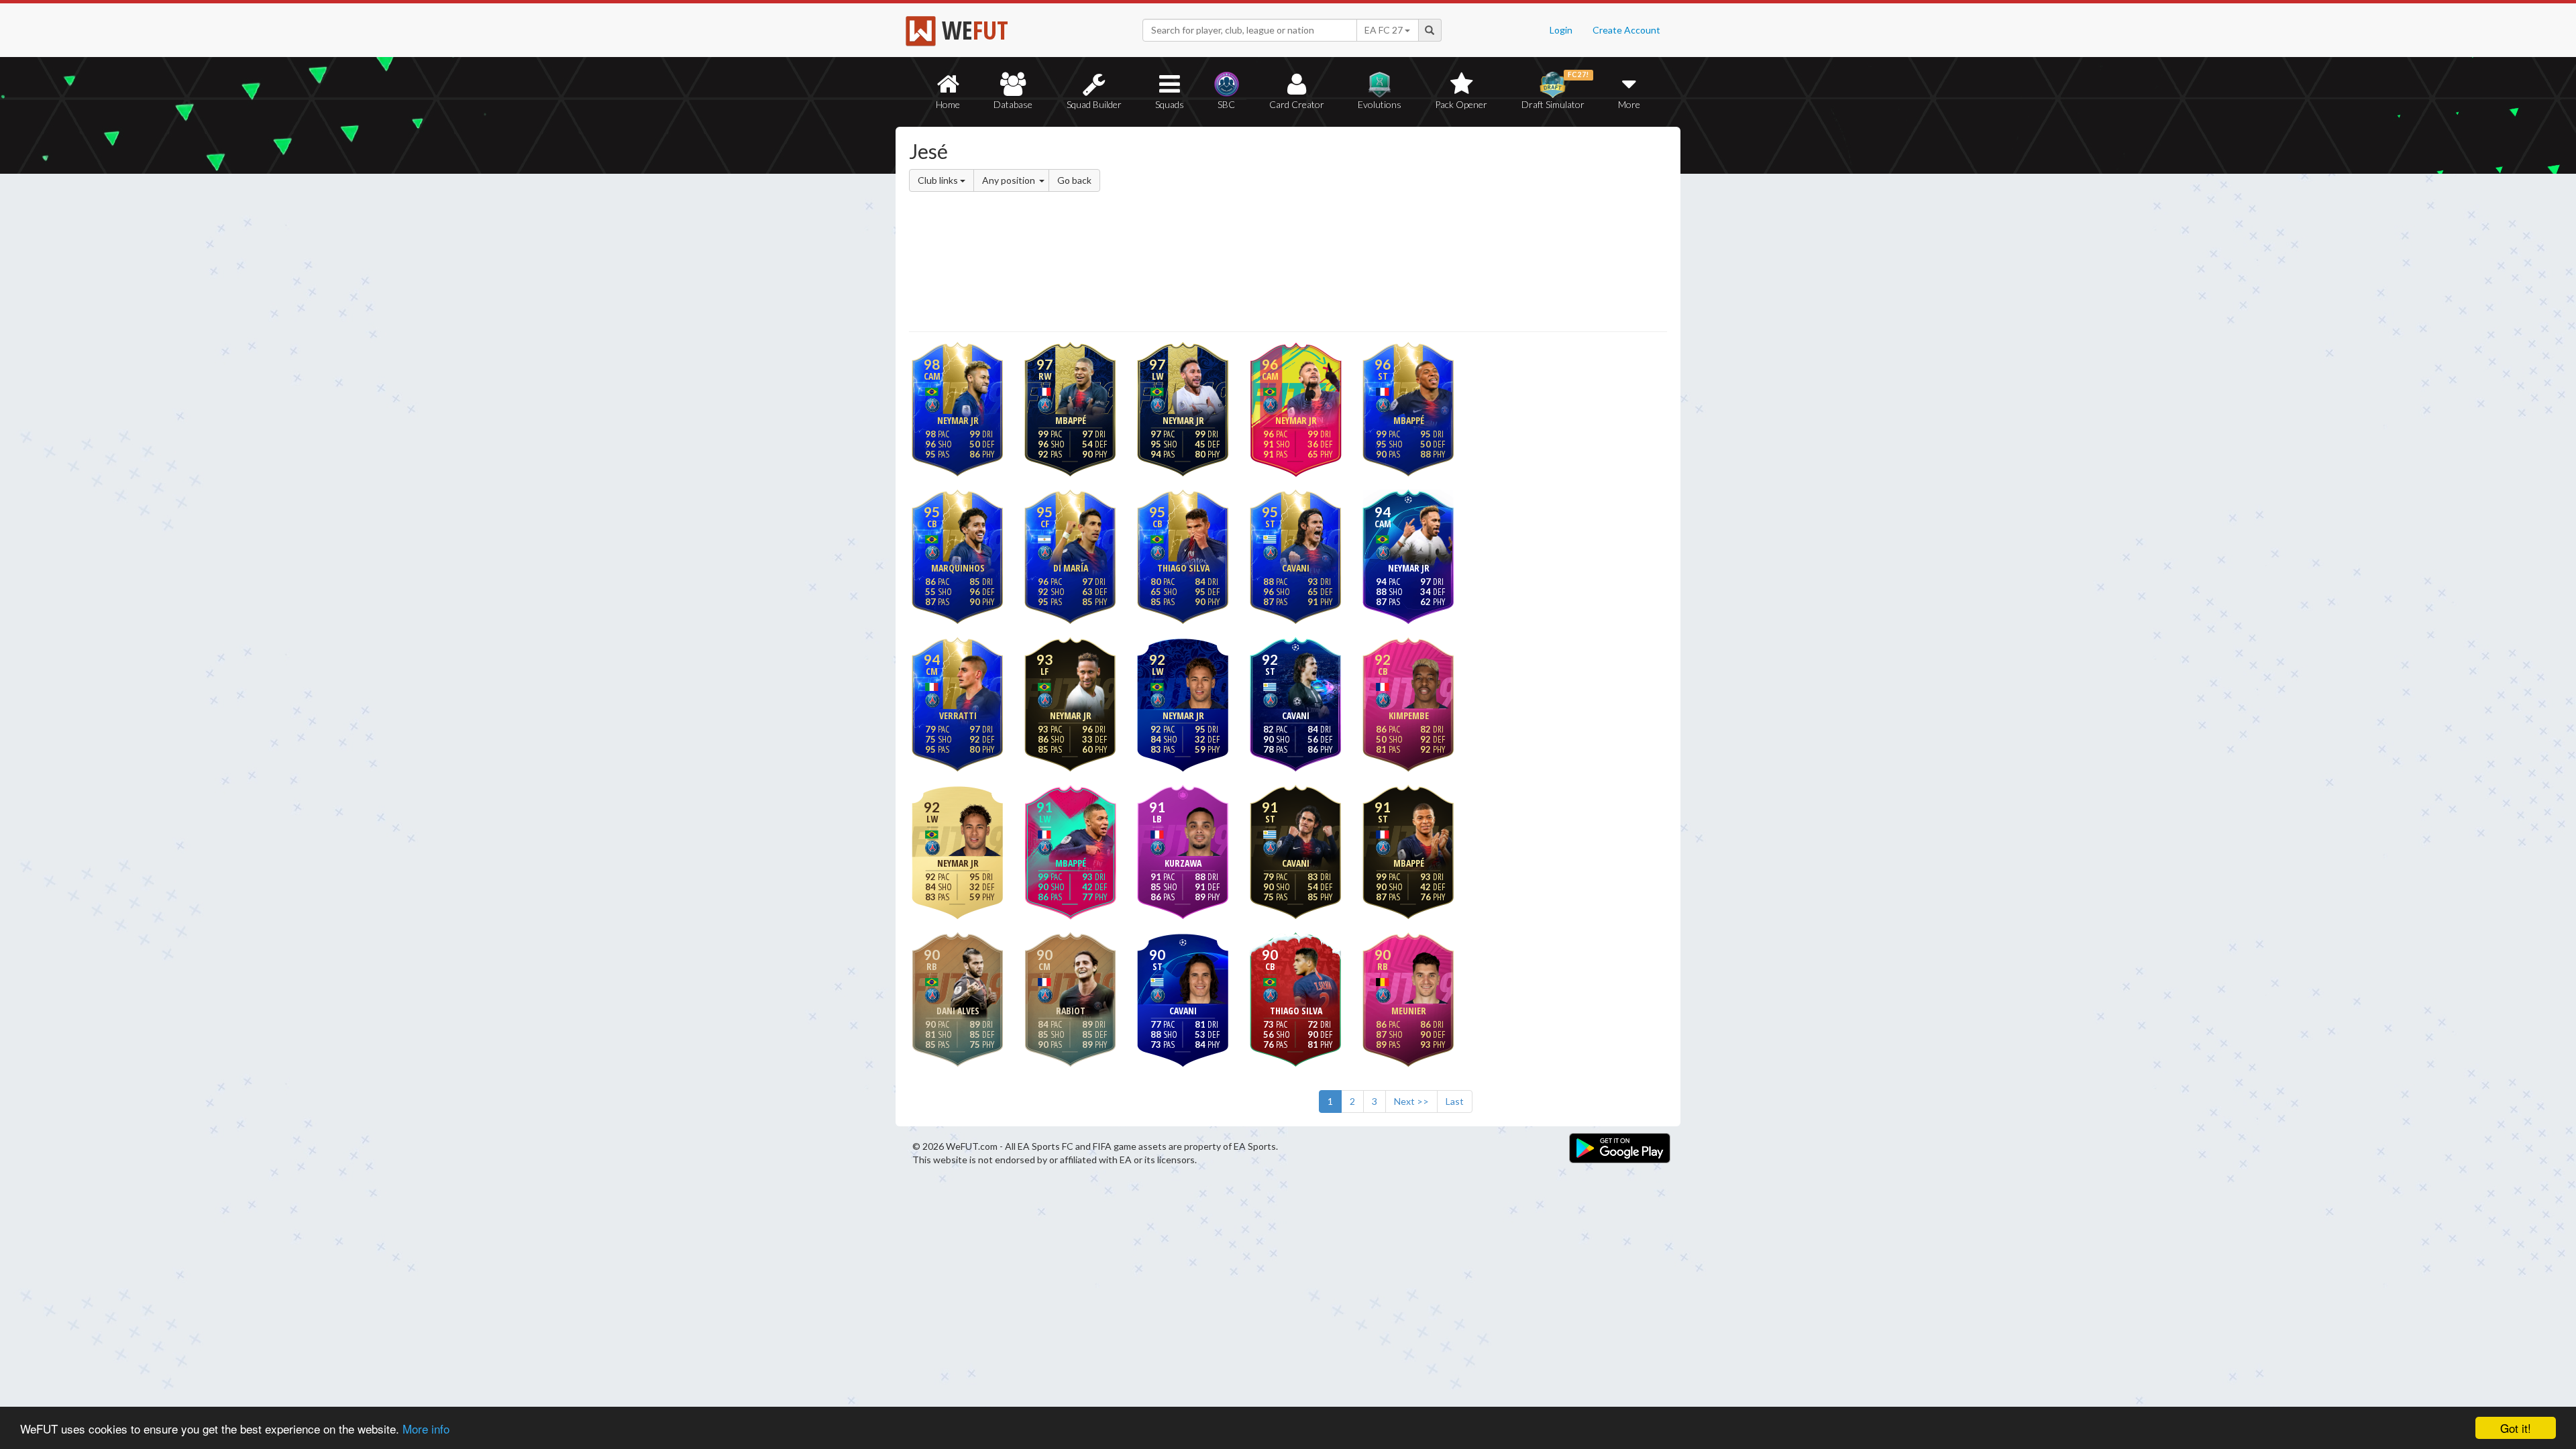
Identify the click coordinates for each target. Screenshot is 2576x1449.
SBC (1226, 104)
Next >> (1411, 1101)
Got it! (2516, 1428)
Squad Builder (1094, 104)
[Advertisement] (1418, 231)
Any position (1010, 180)
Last (1455, 1101)
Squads (1170, 104)
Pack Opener (1461, 104)
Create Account (1626, 30)
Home (948, 104)
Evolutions (1380, 104)
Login (1561, 30)
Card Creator (1297, 104)
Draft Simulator (1555, 90)
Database (1013, 104)
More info (426, 1429)
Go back (1074, 180)
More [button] (1629, 104)
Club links (939, 180)
